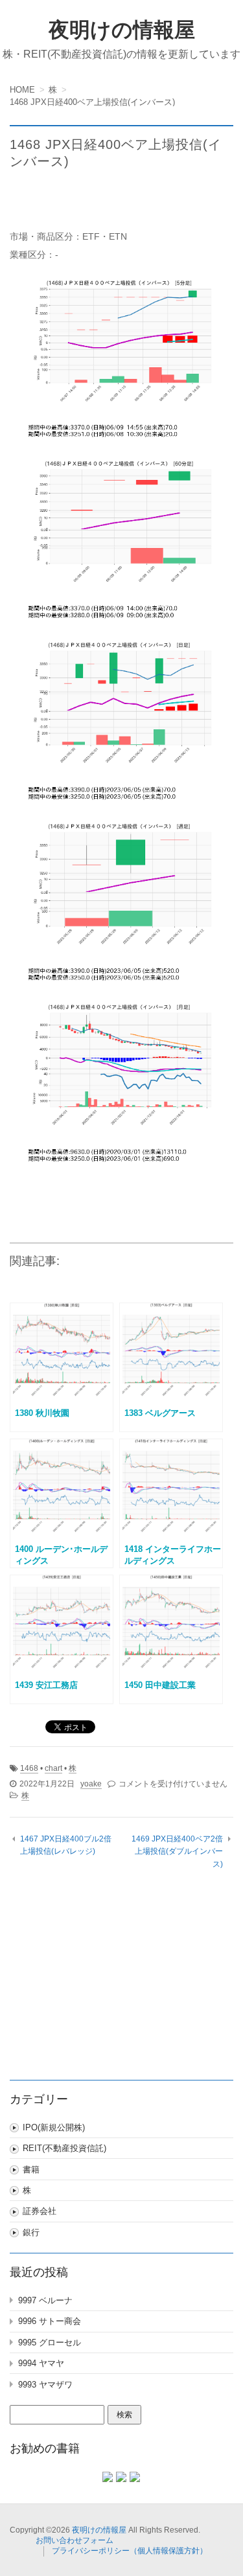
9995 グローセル (50, 2342)
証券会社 (40, 2211)
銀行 (31, 2232)
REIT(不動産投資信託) (64, 2148)
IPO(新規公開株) (54, 2127)
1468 (29, 1768)
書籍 (31, 2170)
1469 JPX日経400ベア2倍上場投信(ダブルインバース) (177, 1852)
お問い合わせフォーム (75, 2540)
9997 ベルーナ (45, 2300)
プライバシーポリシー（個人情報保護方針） (130, 2551)
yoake (91, 1784)
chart (53, 1768)
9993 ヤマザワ (45, 2385)
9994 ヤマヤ (41, 2363)
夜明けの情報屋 (122, 30)
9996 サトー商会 (50, 2321)
